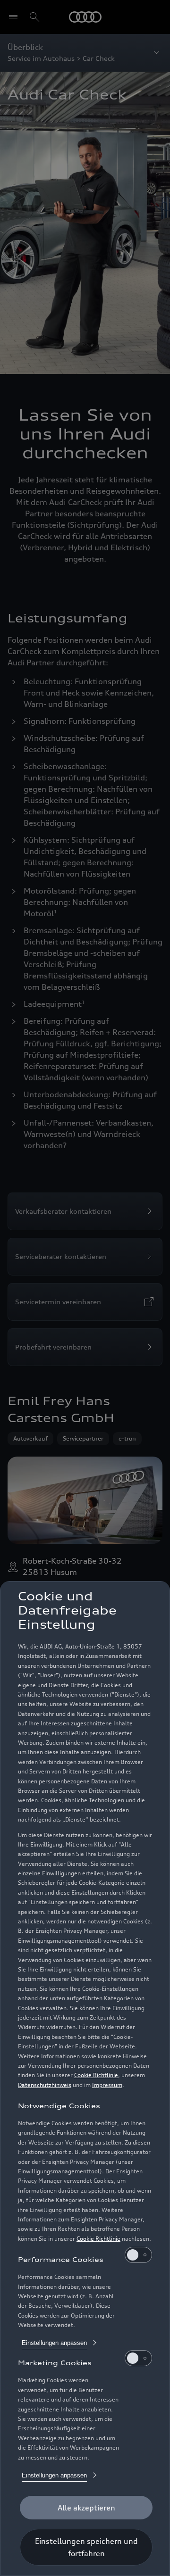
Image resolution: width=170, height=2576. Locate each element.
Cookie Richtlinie (96, 2075)
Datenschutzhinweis (45, 2085)
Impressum (107, 2085)
